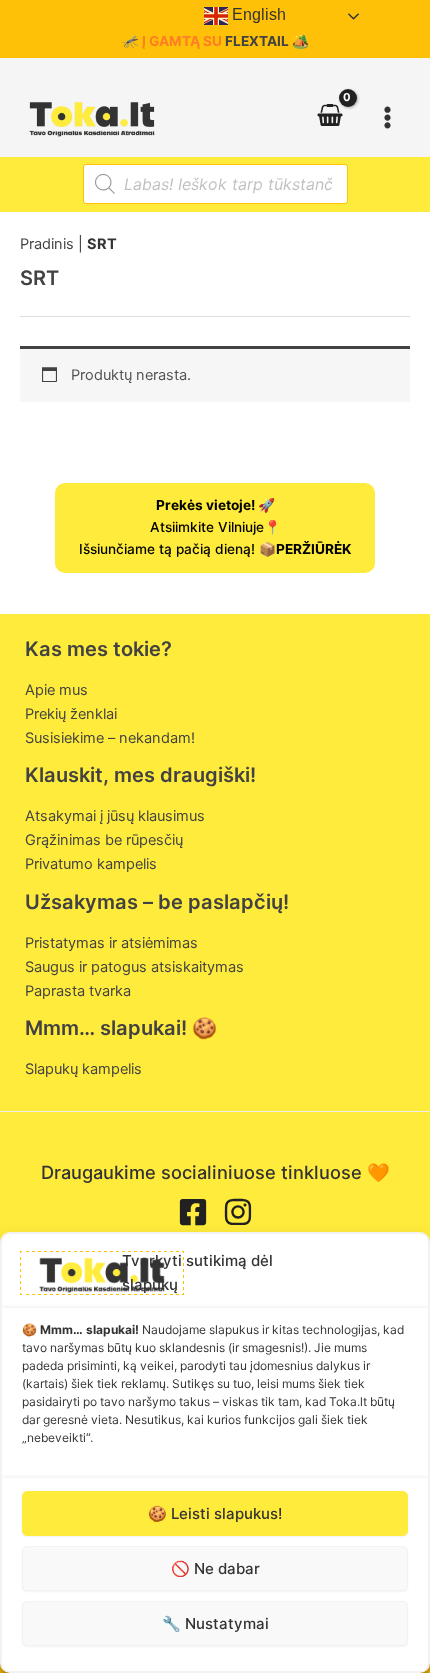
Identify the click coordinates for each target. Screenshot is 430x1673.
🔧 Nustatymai (215, 1623)
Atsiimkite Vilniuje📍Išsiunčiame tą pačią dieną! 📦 (215, 527)
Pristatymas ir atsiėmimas (111, 943)
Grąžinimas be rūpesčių (104, 840)
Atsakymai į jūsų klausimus (115, 816)
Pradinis (47, 244)
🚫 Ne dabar (215, 1568)
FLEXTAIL (257, 41)
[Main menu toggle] (387, 116)
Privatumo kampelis (91, 864)
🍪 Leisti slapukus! (215, 1513)
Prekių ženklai (71, 714)
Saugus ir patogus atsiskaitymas (134, 967)
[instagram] (238, 1212)
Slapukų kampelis (83, 1069)
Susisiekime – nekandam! (110, 738)
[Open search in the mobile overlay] (215, 184)
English (257, 14)
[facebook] (193, 1212)
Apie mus (56, 690)
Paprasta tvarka (78, 991)
